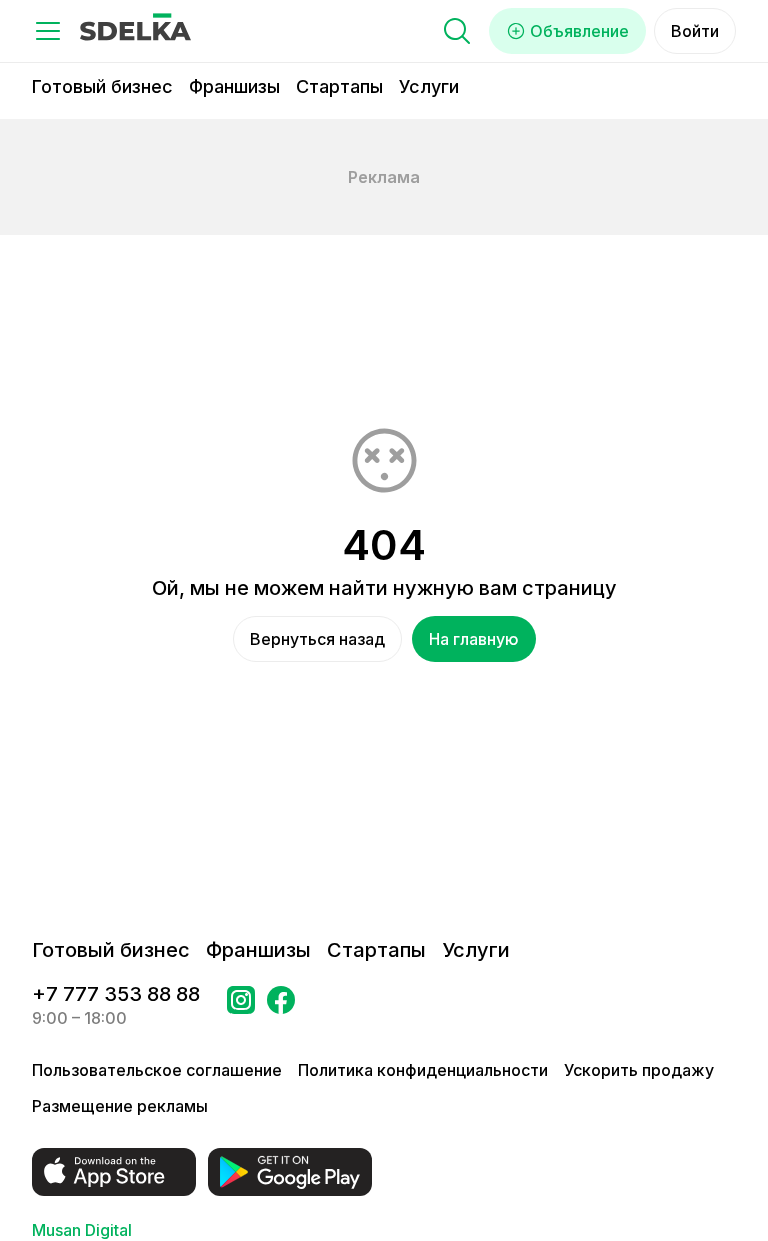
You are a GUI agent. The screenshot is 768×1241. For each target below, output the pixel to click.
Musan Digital (82, 1230)
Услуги (429, 86)
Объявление (579, 31)
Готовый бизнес (102, 86)
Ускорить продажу (639, 1070)
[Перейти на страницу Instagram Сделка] (241, 1006)
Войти (695, 31)
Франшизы (234, 86)
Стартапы (339, 86)
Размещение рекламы (120, 1106)
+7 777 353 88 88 (116, 994)
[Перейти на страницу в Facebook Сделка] (281, 1006)
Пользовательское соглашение (157, 1070)
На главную (474, 639)
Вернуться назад (317, 639)
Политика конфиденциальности (423, 1070)
